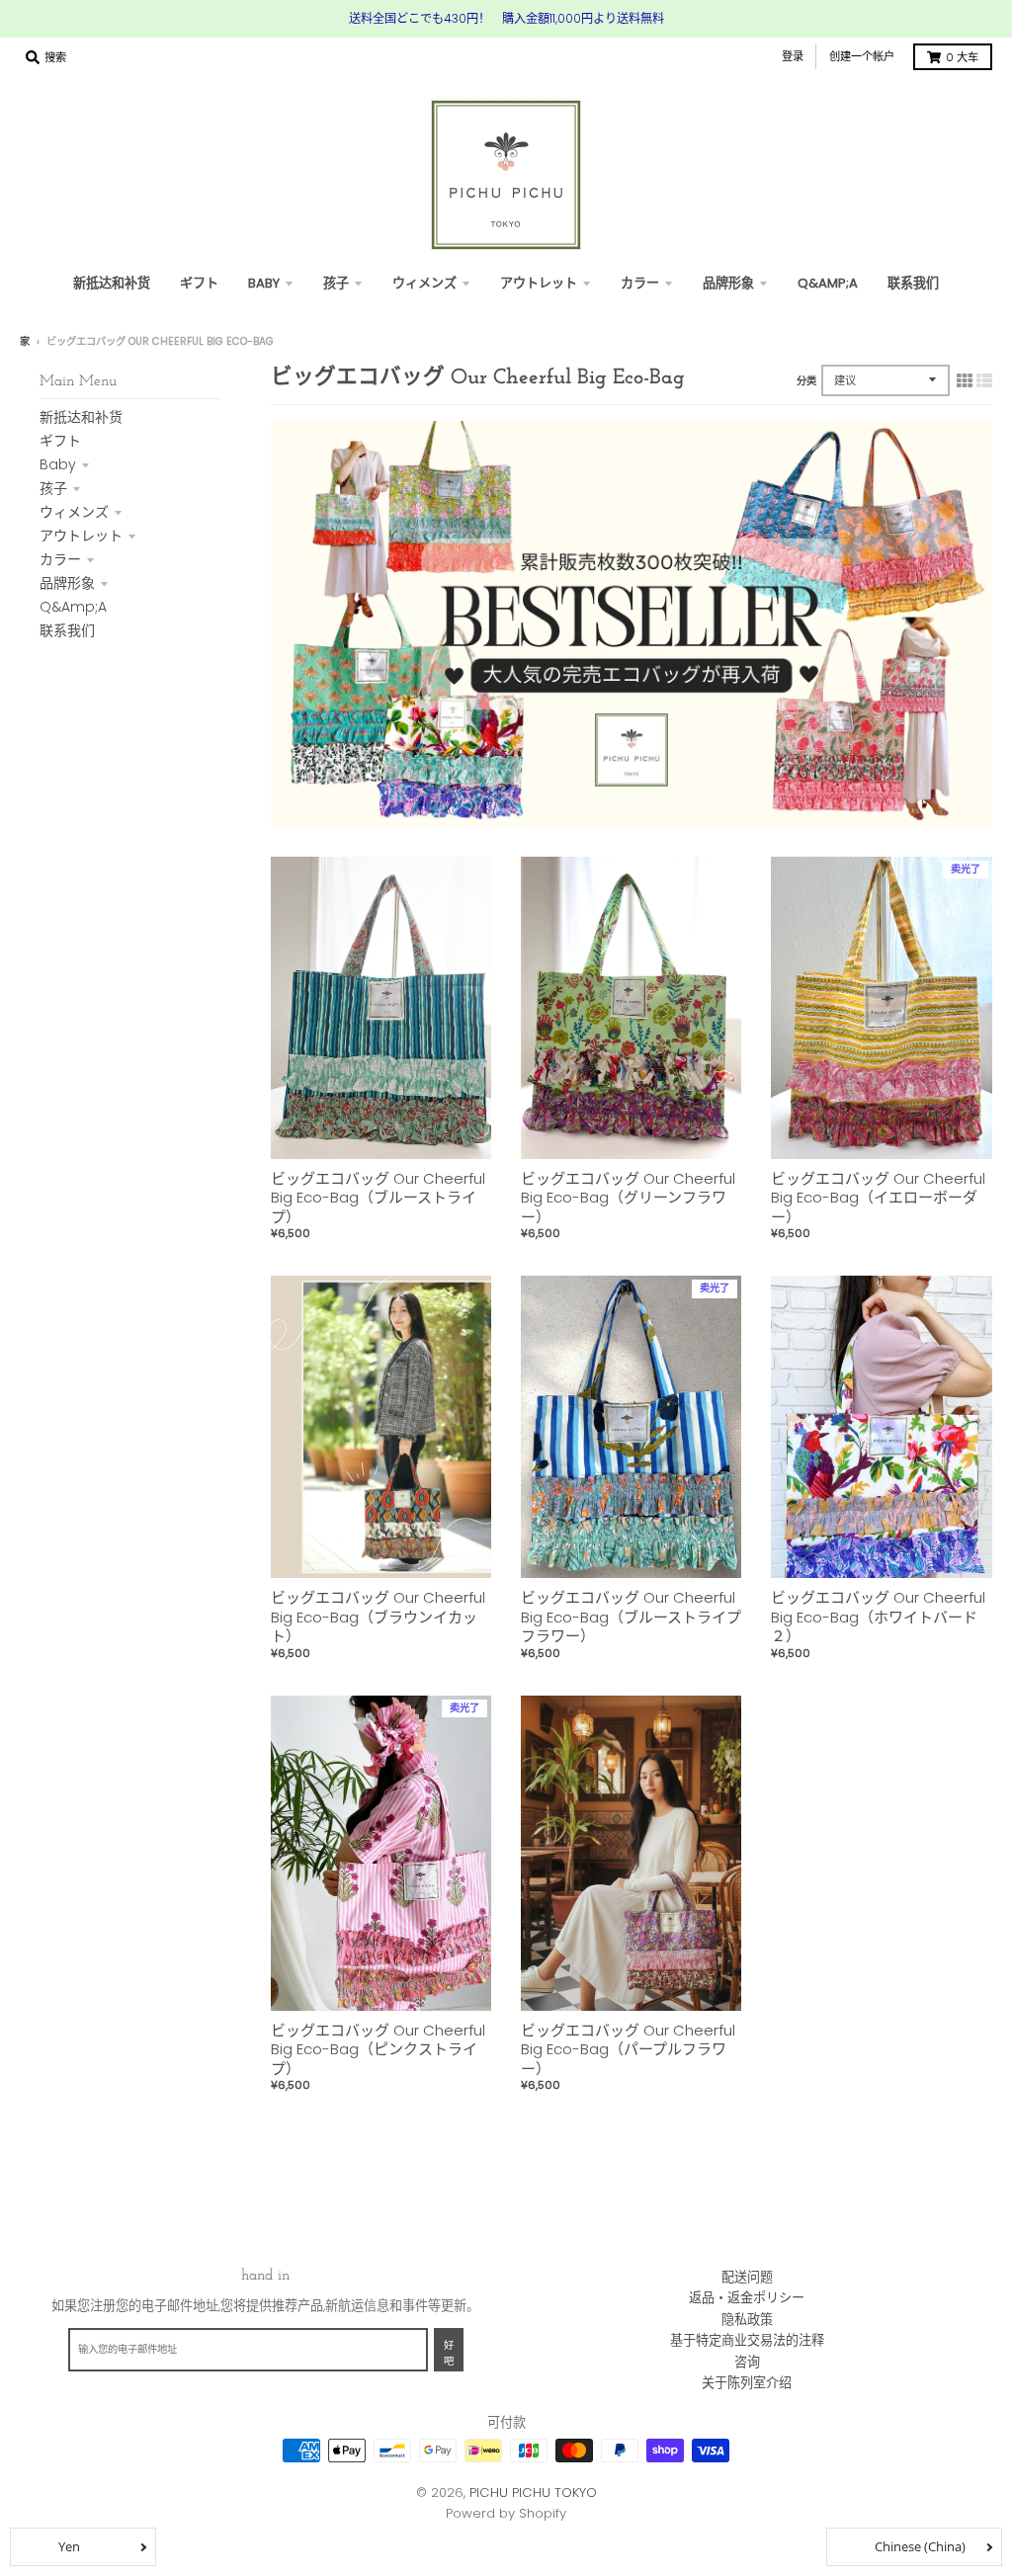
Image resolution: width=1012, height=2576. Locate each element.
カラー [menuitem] (640, 283)
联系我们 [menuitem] (913, 283)
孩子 (53, 488)
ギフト (60, 441)
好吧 (449, 2354)
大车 (962, 57)
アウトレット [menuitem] (539, 283)
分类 (806, 381)
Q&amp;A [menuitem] (828, 283)
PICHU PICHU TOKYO (533, 2493)
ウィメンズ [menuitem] (424, 283)
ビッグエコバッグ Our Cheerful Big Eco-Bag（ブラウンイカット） (378, 1617)
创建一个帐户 (862, 56)
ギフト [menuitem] (199, 283)
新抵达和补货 (81, 417)
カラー (60, 559)
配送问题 (747, 2277)
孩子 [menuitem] (336, 283)
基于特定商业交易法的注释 (747, 2340)
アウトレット (81, 536)
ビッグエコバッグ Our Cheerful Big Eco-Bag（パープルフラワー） (628, 2049)
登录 (793, 56)
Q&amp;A (73, 607)
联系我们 (67, 630)
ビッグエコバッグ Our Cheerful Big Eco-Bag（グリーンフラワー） (628, 1198)
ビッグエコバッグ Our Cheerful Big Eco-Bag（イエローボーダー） (878, 1198)
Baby (58, 464)
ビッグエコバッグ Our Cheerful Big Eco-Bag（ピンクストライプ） (378, 2049)
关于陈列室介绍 (747, 2383)
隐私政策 (747, 2320)
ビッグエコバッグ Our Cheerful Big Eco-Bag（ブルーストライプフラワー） (631, 1617)
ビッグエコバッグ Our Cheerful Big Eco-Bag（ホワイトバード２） (878, 1617)
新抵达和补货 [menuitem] (112, 283)
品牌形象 (67, 583)
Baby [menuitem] (264, 283)
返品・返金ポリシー (747, 2298)
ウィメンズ (74, 512)
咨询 (747, 2362)
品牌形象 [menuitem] (728, 283)
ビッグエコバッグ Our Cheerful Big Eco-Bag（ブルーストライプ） (378, 1198)
